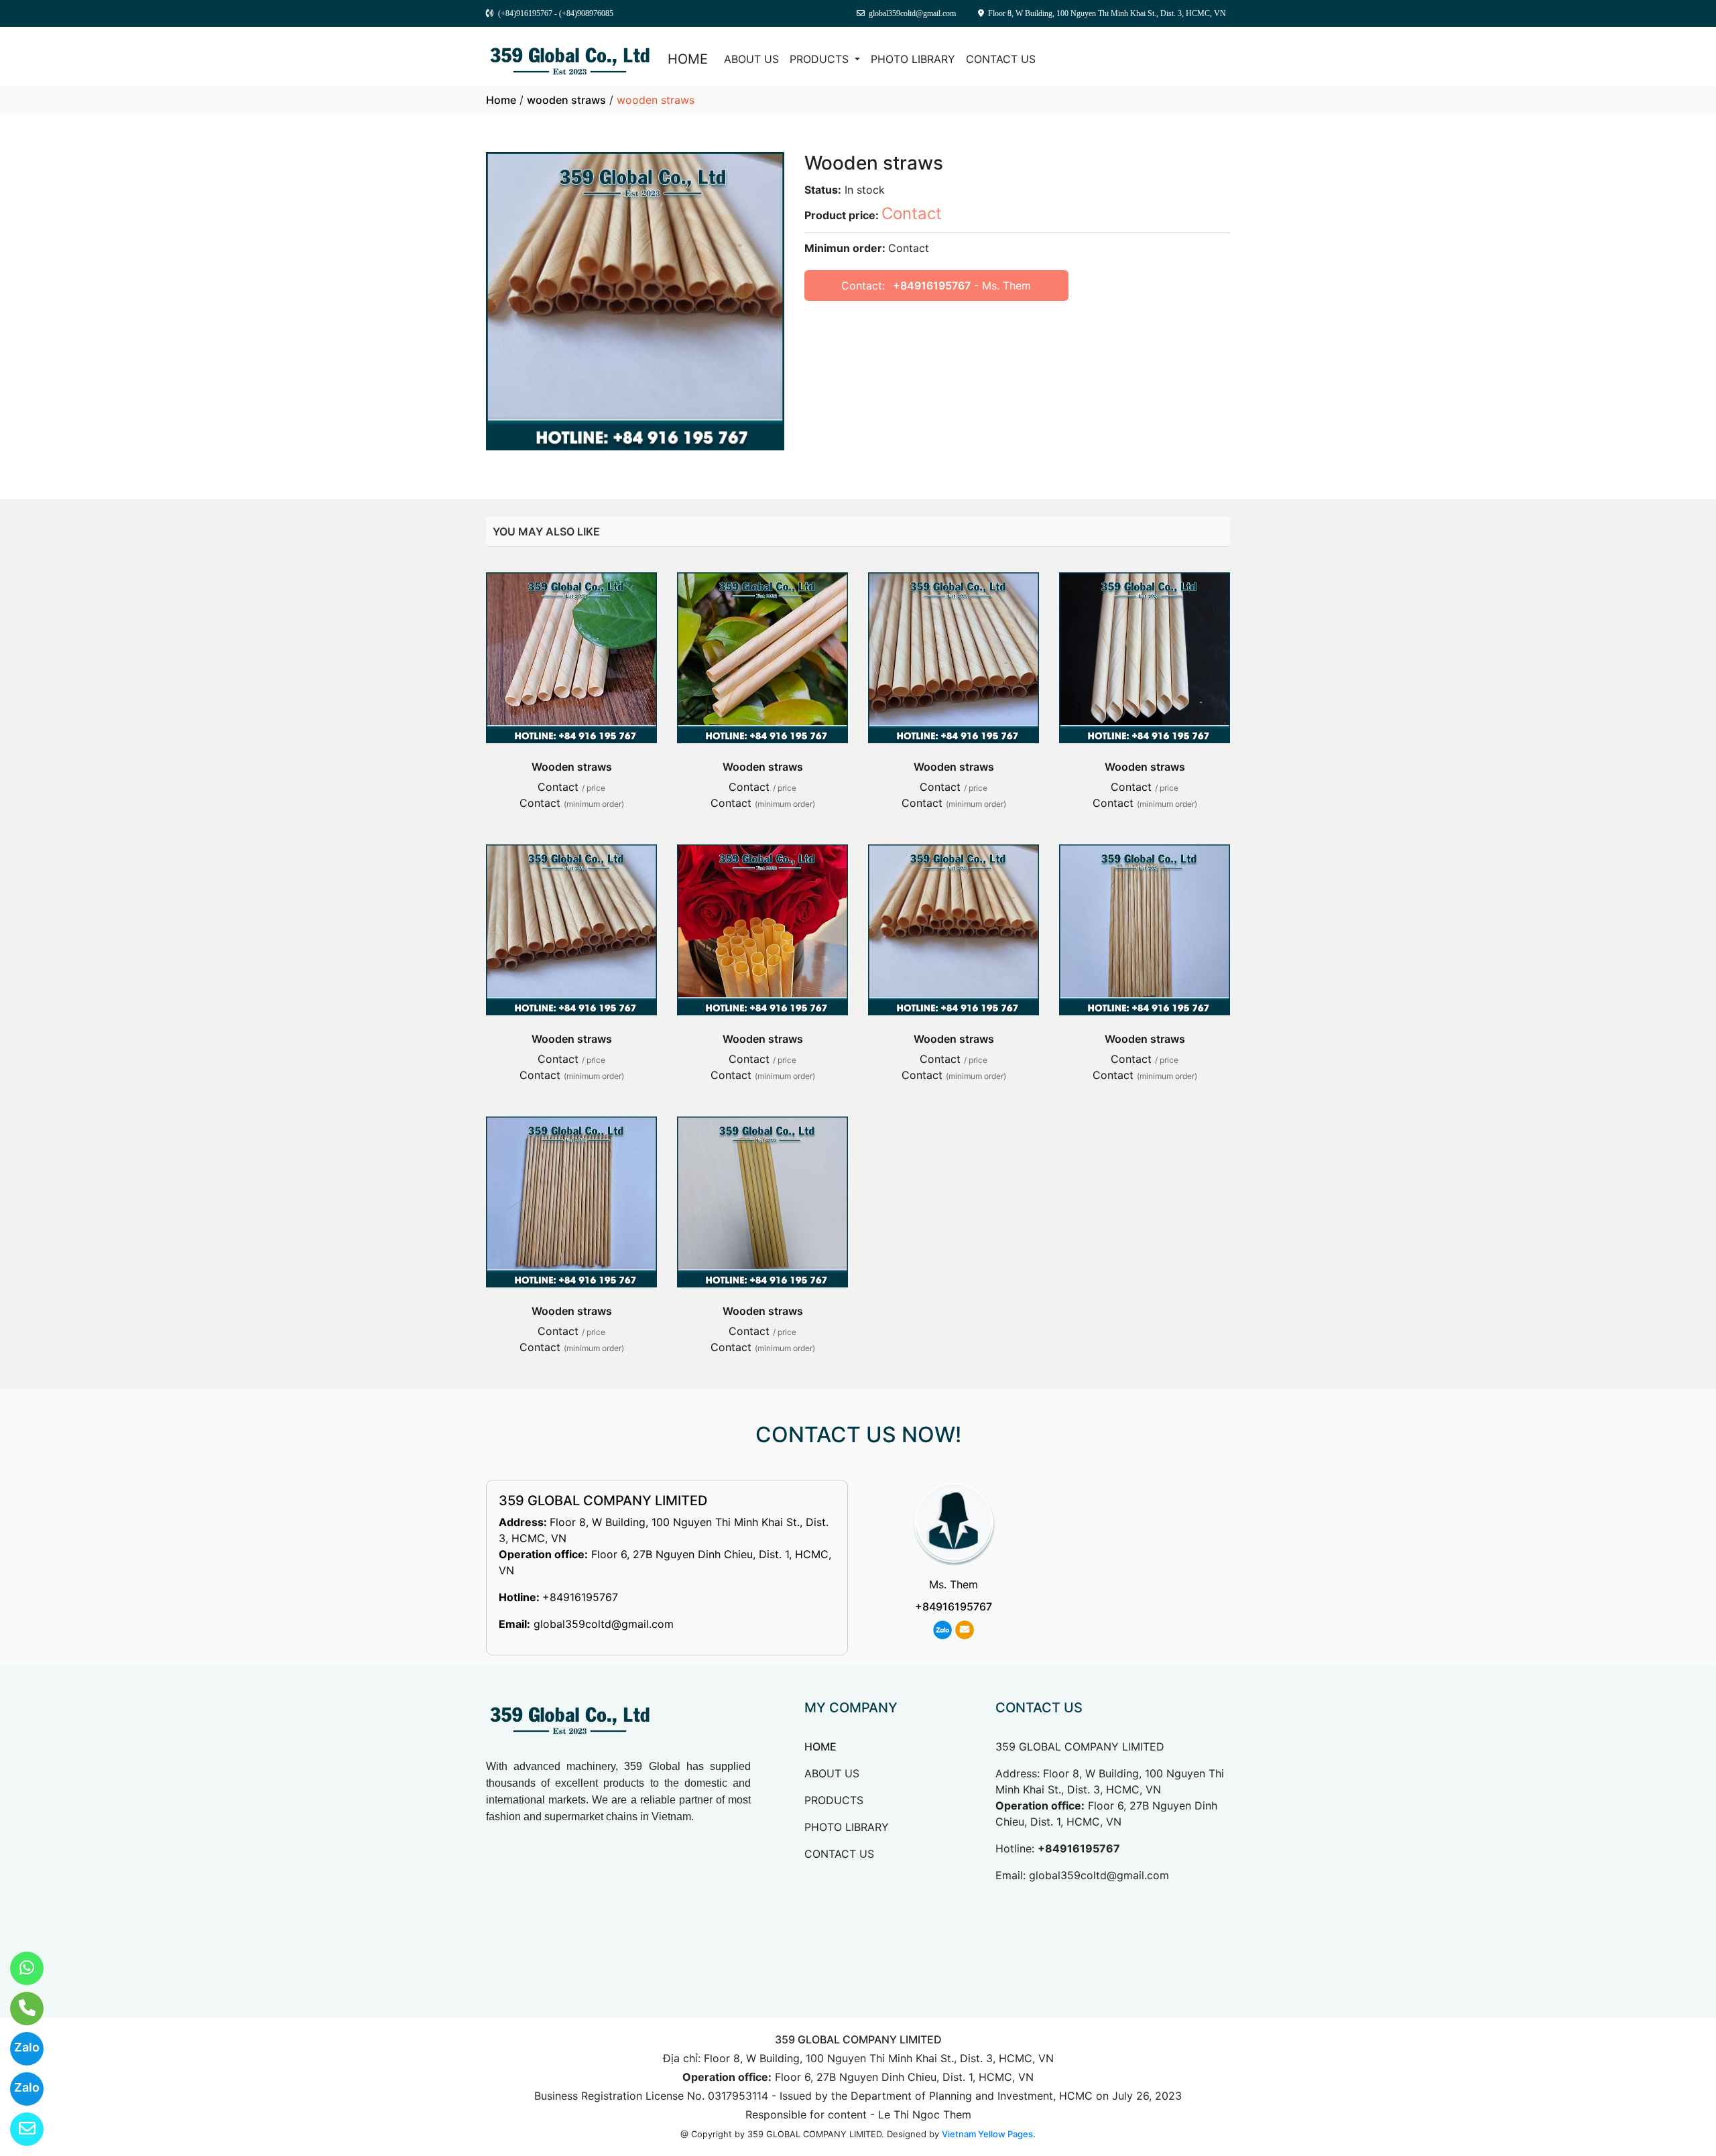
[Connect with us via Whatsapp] (18, 1968)
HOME (688, 59)
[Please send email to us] (18, 2129)
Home (501, 100)
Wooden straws (572, 767)
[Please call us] (18, 2009)
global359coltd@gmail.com (604, 1624)
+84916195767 (932, 286)
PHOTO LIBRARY (913, 59)
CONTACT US (1001, 59)
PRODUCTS (821, 59)
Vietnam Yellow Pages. (989, 2134)
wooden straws (566, 100)
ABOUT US (751, 59)
